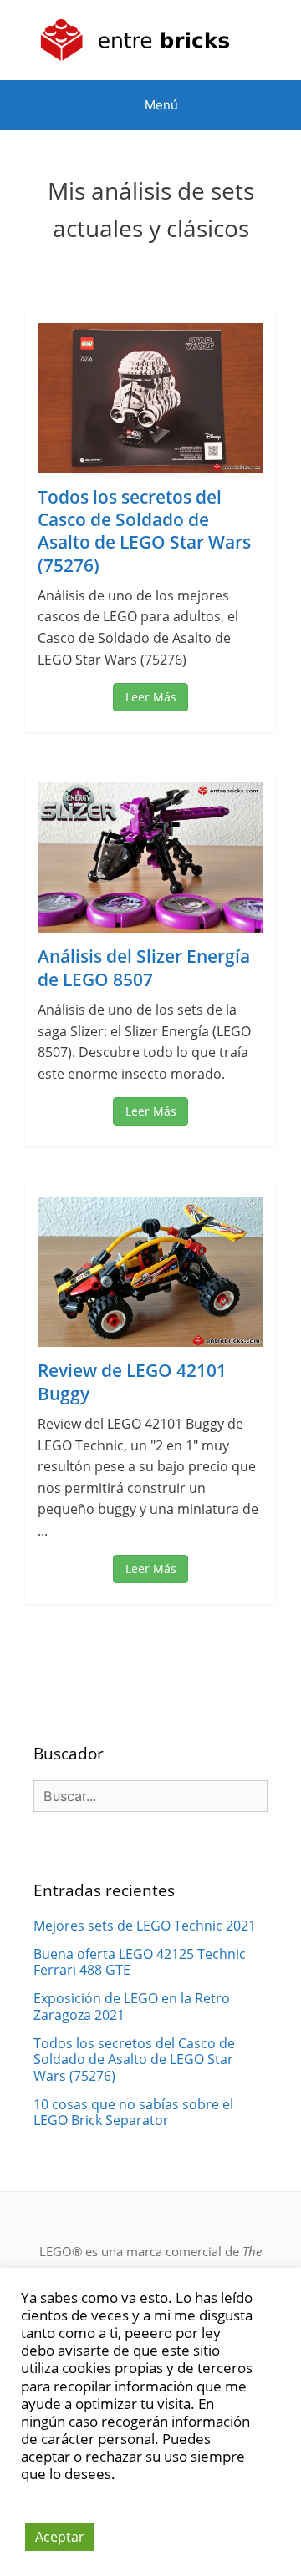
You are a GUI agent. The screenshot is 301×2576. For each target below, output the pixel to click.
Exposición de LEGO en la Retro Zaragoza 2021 (132, 2006)
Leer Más (151, 697)
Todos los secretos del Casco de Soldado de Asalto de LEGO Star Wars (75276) (144, 531)
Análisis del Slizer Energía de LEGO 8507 (144, 967)
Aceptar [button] (60, 2537)
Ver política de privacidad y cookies (116, 2482)
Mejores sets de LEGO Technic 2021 (145, 1926)
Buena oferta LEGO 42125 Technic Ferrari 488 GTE (140, 1962)
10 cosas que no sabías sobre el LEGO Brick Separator (133, 2112)
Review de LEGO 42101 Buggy (132, 1382)
